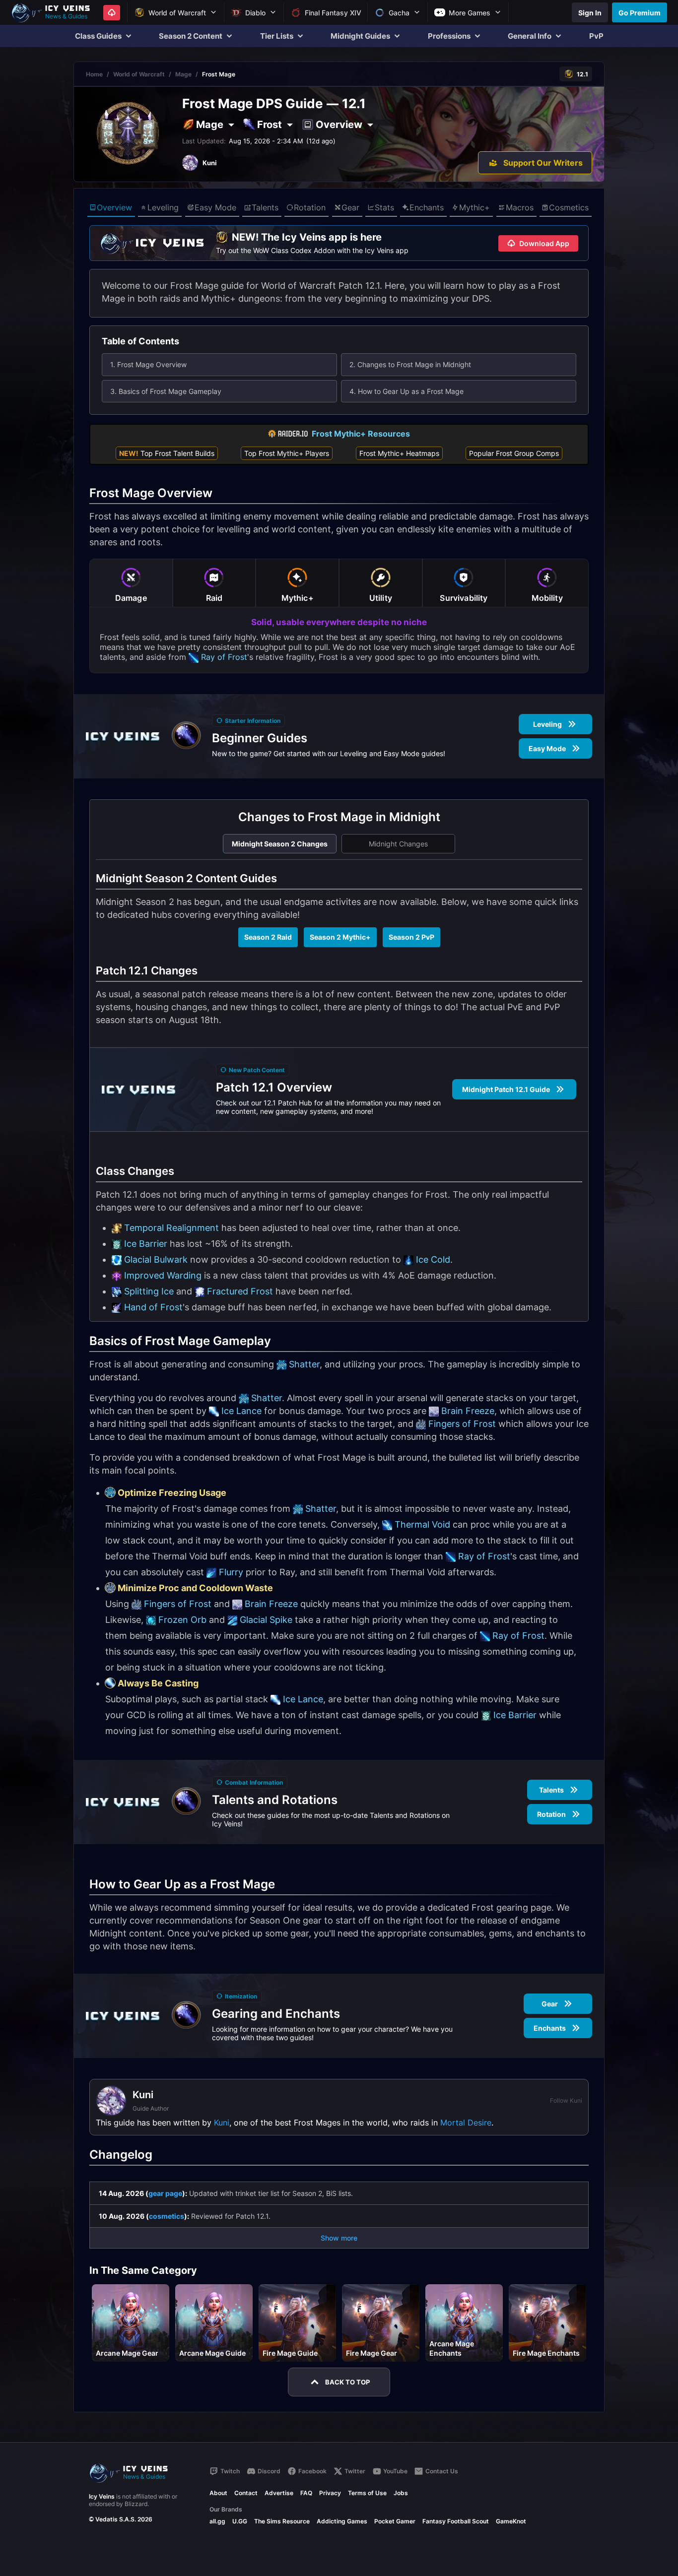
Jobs (401, 2493)
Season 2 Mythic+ (340, 937)
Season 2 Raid (268, 937)
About (218, 2493)
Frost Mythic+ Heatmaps (399, 453)
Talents (265, 207)
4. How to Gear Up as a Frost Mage (407, 391)
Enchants (427, 207)
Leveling (163, 207)
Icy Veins (102, 2496)
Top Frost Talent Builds (167, 453)
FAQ (306, 2493)
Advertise (279, 2493)
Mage (183, 74)
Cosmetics (569, 207)
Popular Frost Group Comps (514, 453)
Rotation (310, 207)
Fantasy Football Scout (456, 2521)
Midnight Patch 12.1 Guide (506, 1089)
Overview (114, 207)
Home (94, 74)
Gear (350, 207)
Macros (520, 207)
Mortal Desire (466, 2123)
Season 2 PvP (411, 937)
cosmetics (167, 2216)
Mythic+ (475, 207)
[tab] (131, 583)
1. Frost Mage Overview (148, 364)
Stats (384, 207)
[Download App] (112, 13)
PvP (596, 36)
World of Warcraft (139, 74)
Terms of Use (367, 2493)
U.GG (240, 2521)
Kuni (222, 2123)
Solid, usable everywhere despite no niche (339, 622)
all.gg (217, 2521)
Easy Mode (215, 207)
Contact (246, 2493)
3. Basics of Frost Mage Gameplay (166, 391)
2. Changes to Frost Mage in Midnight (410, 364)
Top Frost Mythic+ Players (287, 453)
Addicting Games (342, 2521)
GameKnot (511, 2521)
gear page (165, 2193)
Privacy (330, 2493)
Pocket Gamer (395, 2521)
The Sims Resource (282, 2521)
